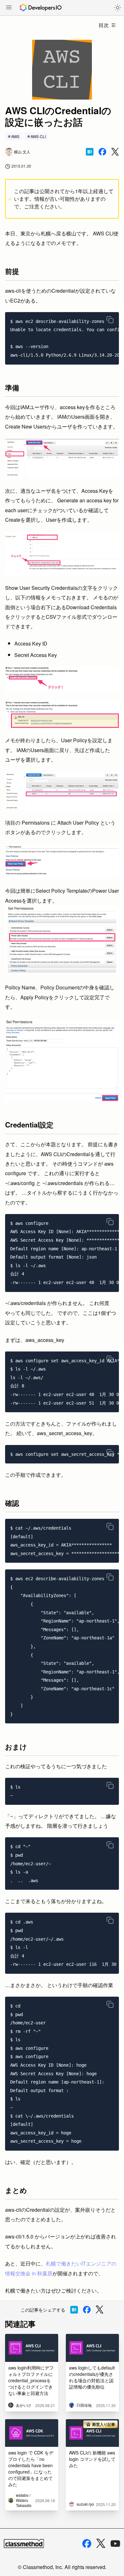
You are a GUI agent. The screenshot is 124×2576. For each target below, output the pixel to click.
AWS (15, 136)
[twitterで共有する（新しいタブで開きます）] (115, 152)
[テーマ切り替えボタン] (118, 8)
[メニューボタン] (9, 8)
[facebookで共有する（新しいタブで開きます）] (102, 152)
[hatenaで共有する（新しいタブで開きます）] (90, 152)
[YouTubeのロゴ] (115, 2544)
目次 (104, 25)
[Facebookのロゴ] (87, 2544)
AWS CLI (38, 136)
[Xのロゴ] (101, 2543)
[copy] (110, 320)
